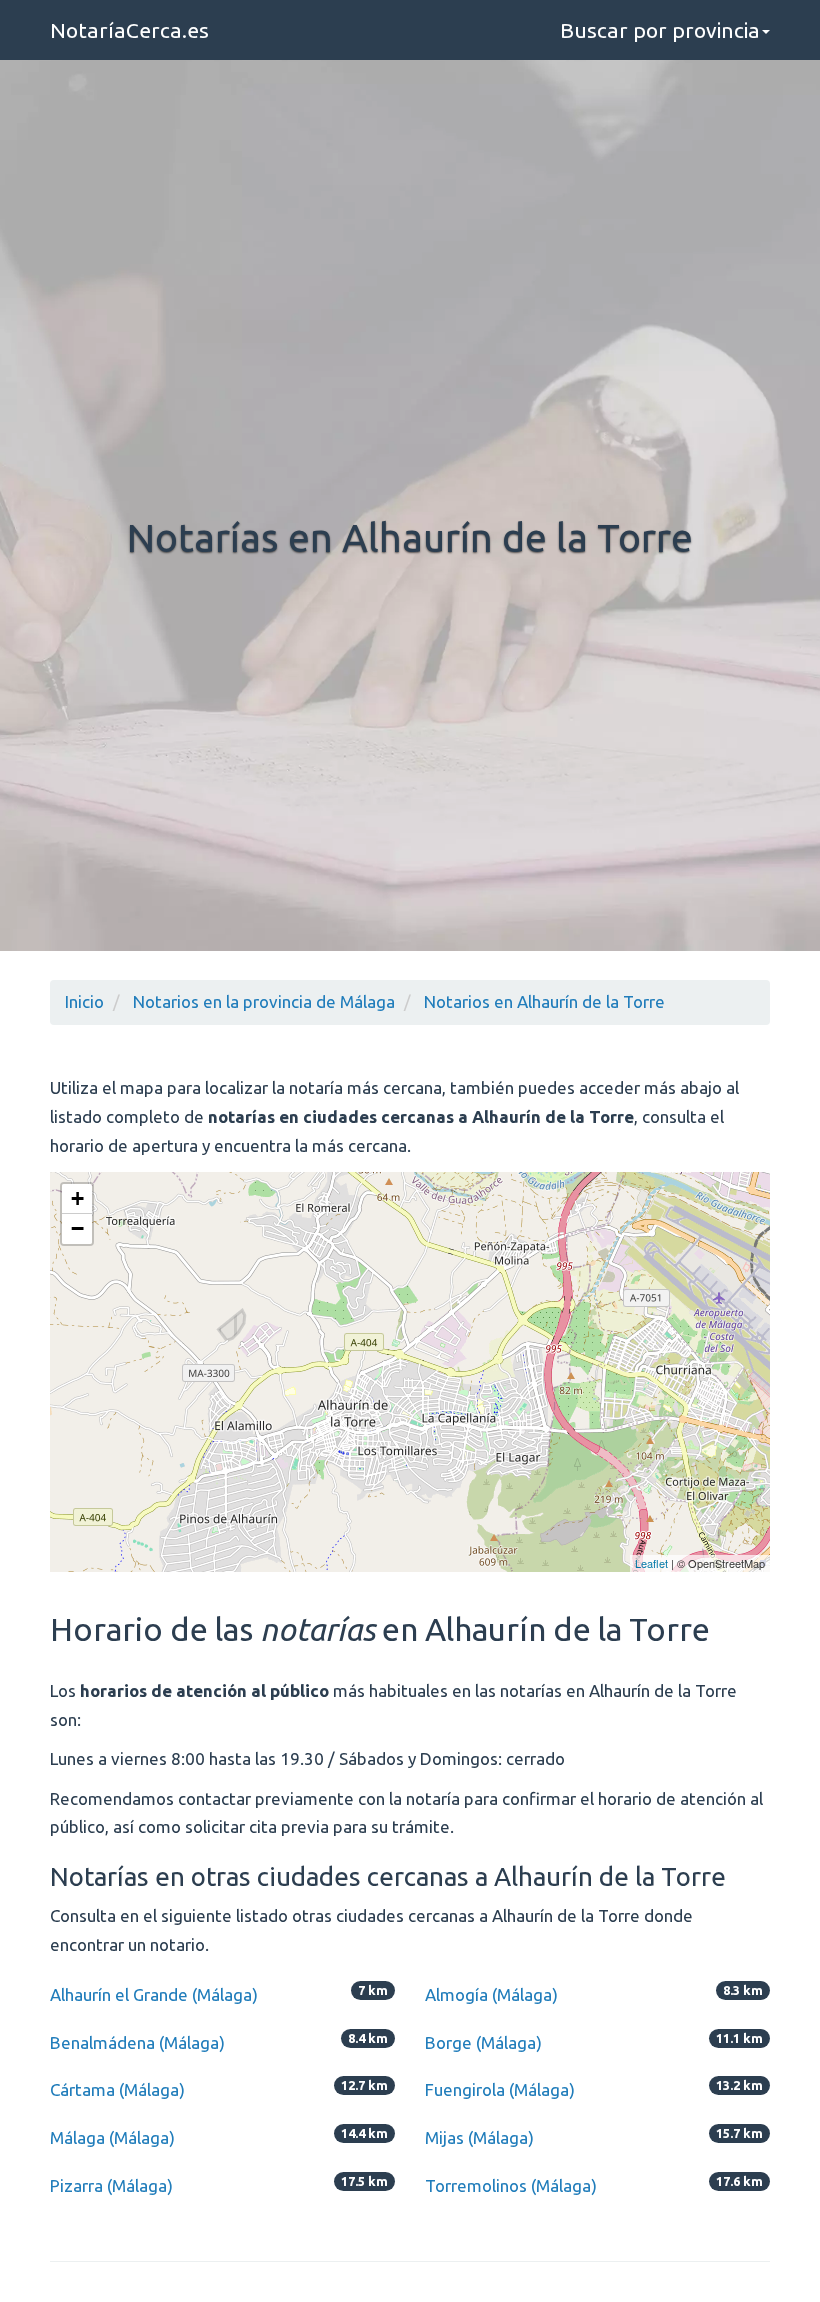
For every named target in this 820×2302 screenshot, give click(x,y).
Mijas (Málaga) (479, 2137)
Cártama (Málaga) (117, 2089)
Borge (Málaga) (483, 2042)
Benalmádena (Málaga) (137, 2042)
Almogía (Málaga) (491, 1994)
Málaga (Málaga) (112, 2137)
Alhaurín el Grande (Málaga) (154, 1994)
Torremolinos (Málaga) (511, 2185)
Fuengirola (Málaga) (500, 2089)
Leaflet (651, 1563)
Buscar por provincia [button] (660, 30)
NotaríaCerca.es (129, 30)
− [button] (77, 1228)
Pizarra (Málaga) (111, 2185)
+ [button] (77, 1198)
